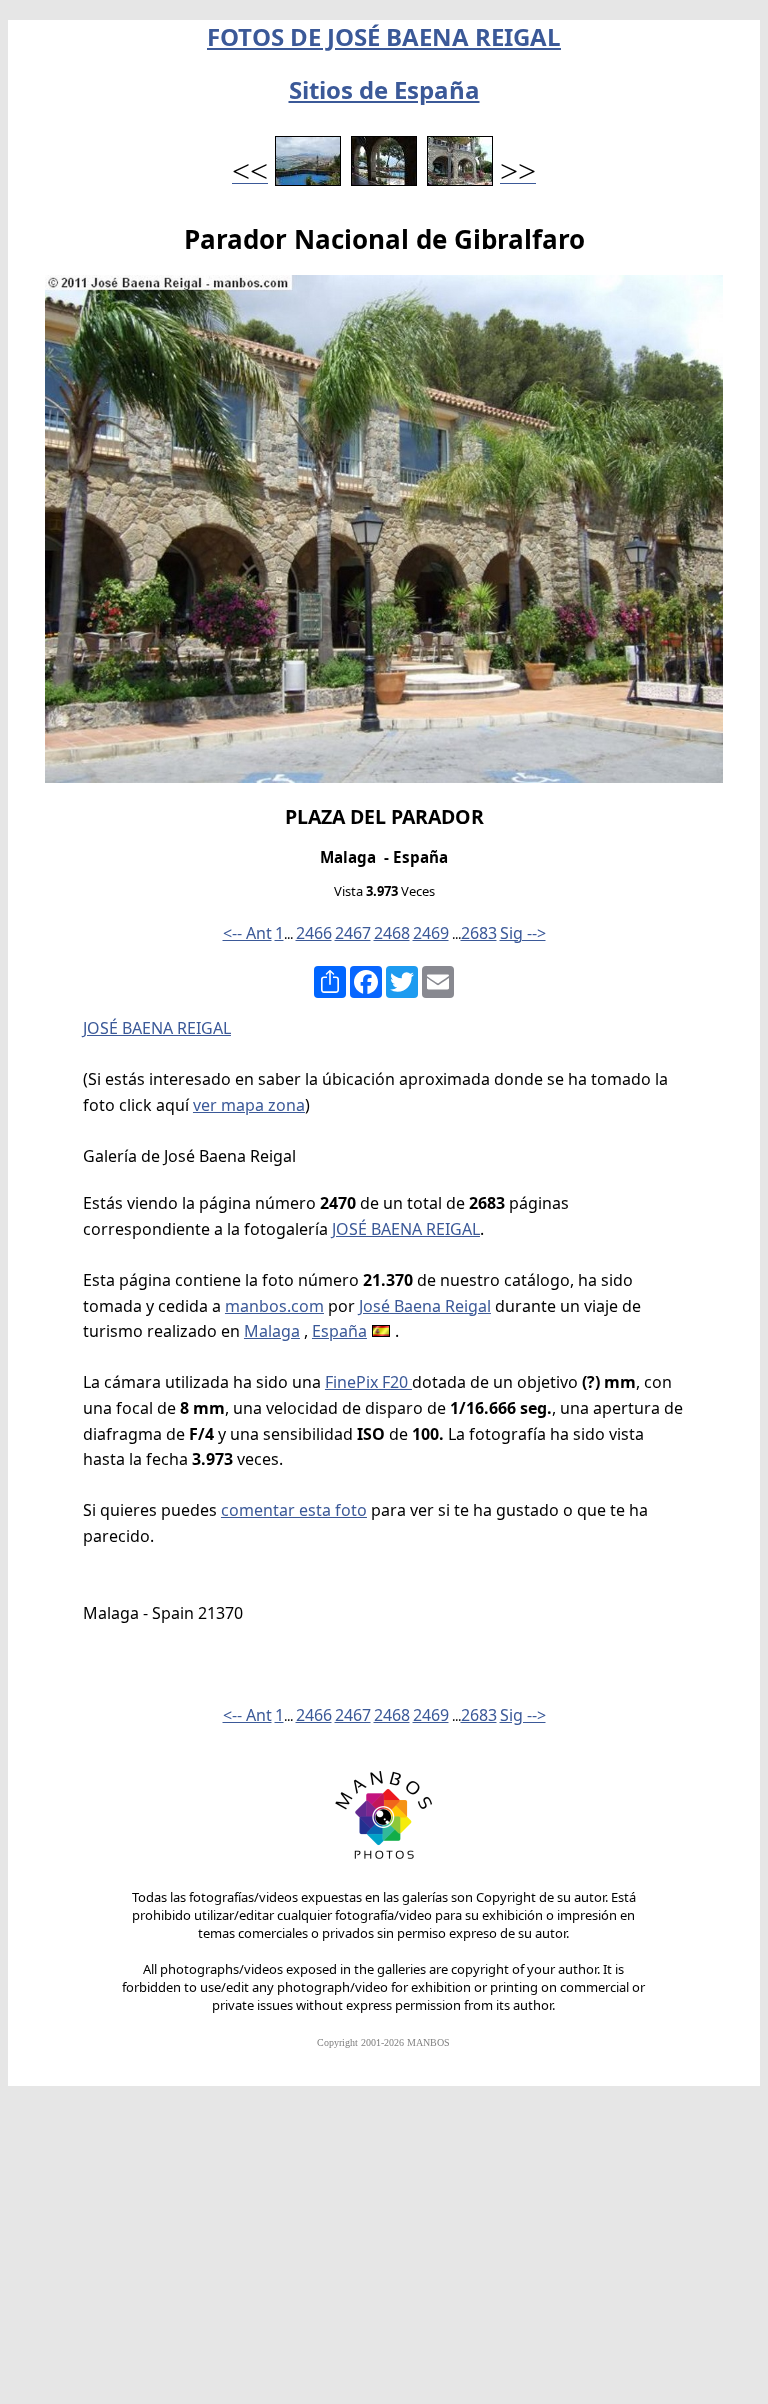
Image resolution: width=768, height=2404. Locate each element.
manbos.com (274, 1306)
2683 (479, 933)
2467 (353, 933)
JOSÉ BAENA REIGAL (157, 1028)
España (339, 1331)
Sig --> (523, 933)
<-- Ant (247, 933)
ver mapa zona (249, 1105)
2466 (314, 933)
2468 (392, 933)
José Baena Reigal (425, 1306)
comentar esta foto (294, 1510)
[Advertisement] (384, 2254)
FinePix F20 (368, 1382)
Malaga (272, 1331)
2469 (431, 933)
